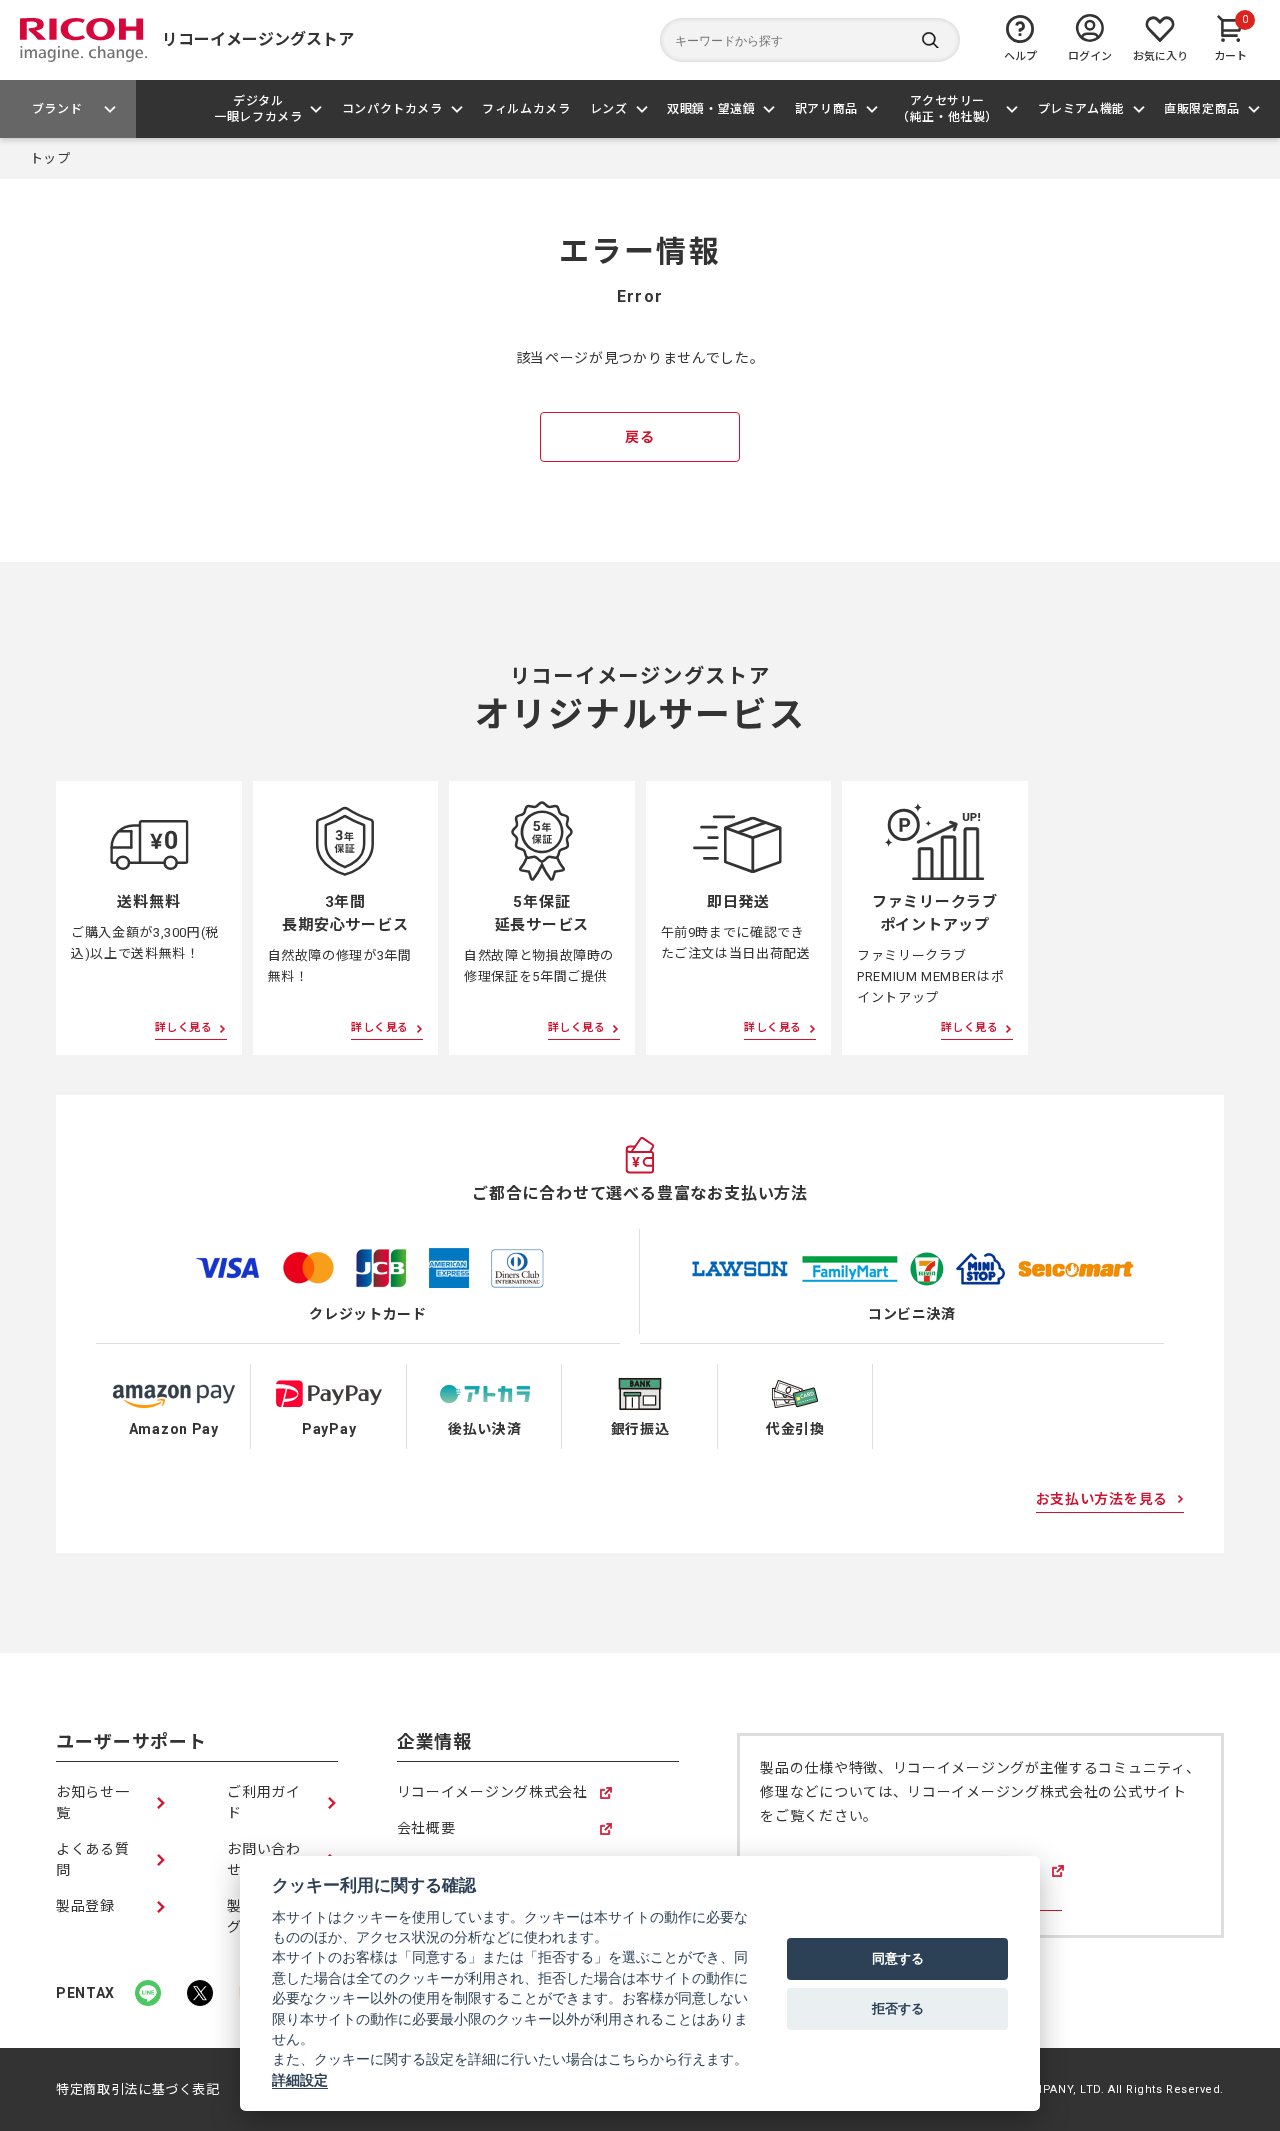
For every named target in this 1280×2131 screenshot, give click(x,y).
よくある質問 (93, 1859)
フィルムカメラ (526, 109)
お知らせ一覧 (93, 1802)
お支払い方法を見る (1102, 1499)
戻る (639, 437)
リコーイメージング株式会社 (492, 1793)
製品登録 (85, 1906)
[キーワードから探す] (810, 40)
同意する (898, 1958)
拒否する (898, 2008)
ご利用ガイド (264, 1802)
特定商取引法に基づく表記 (138, 2089)
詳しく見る (184, 1027)
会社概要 (426, 1829)
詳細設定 (300, 2080)
